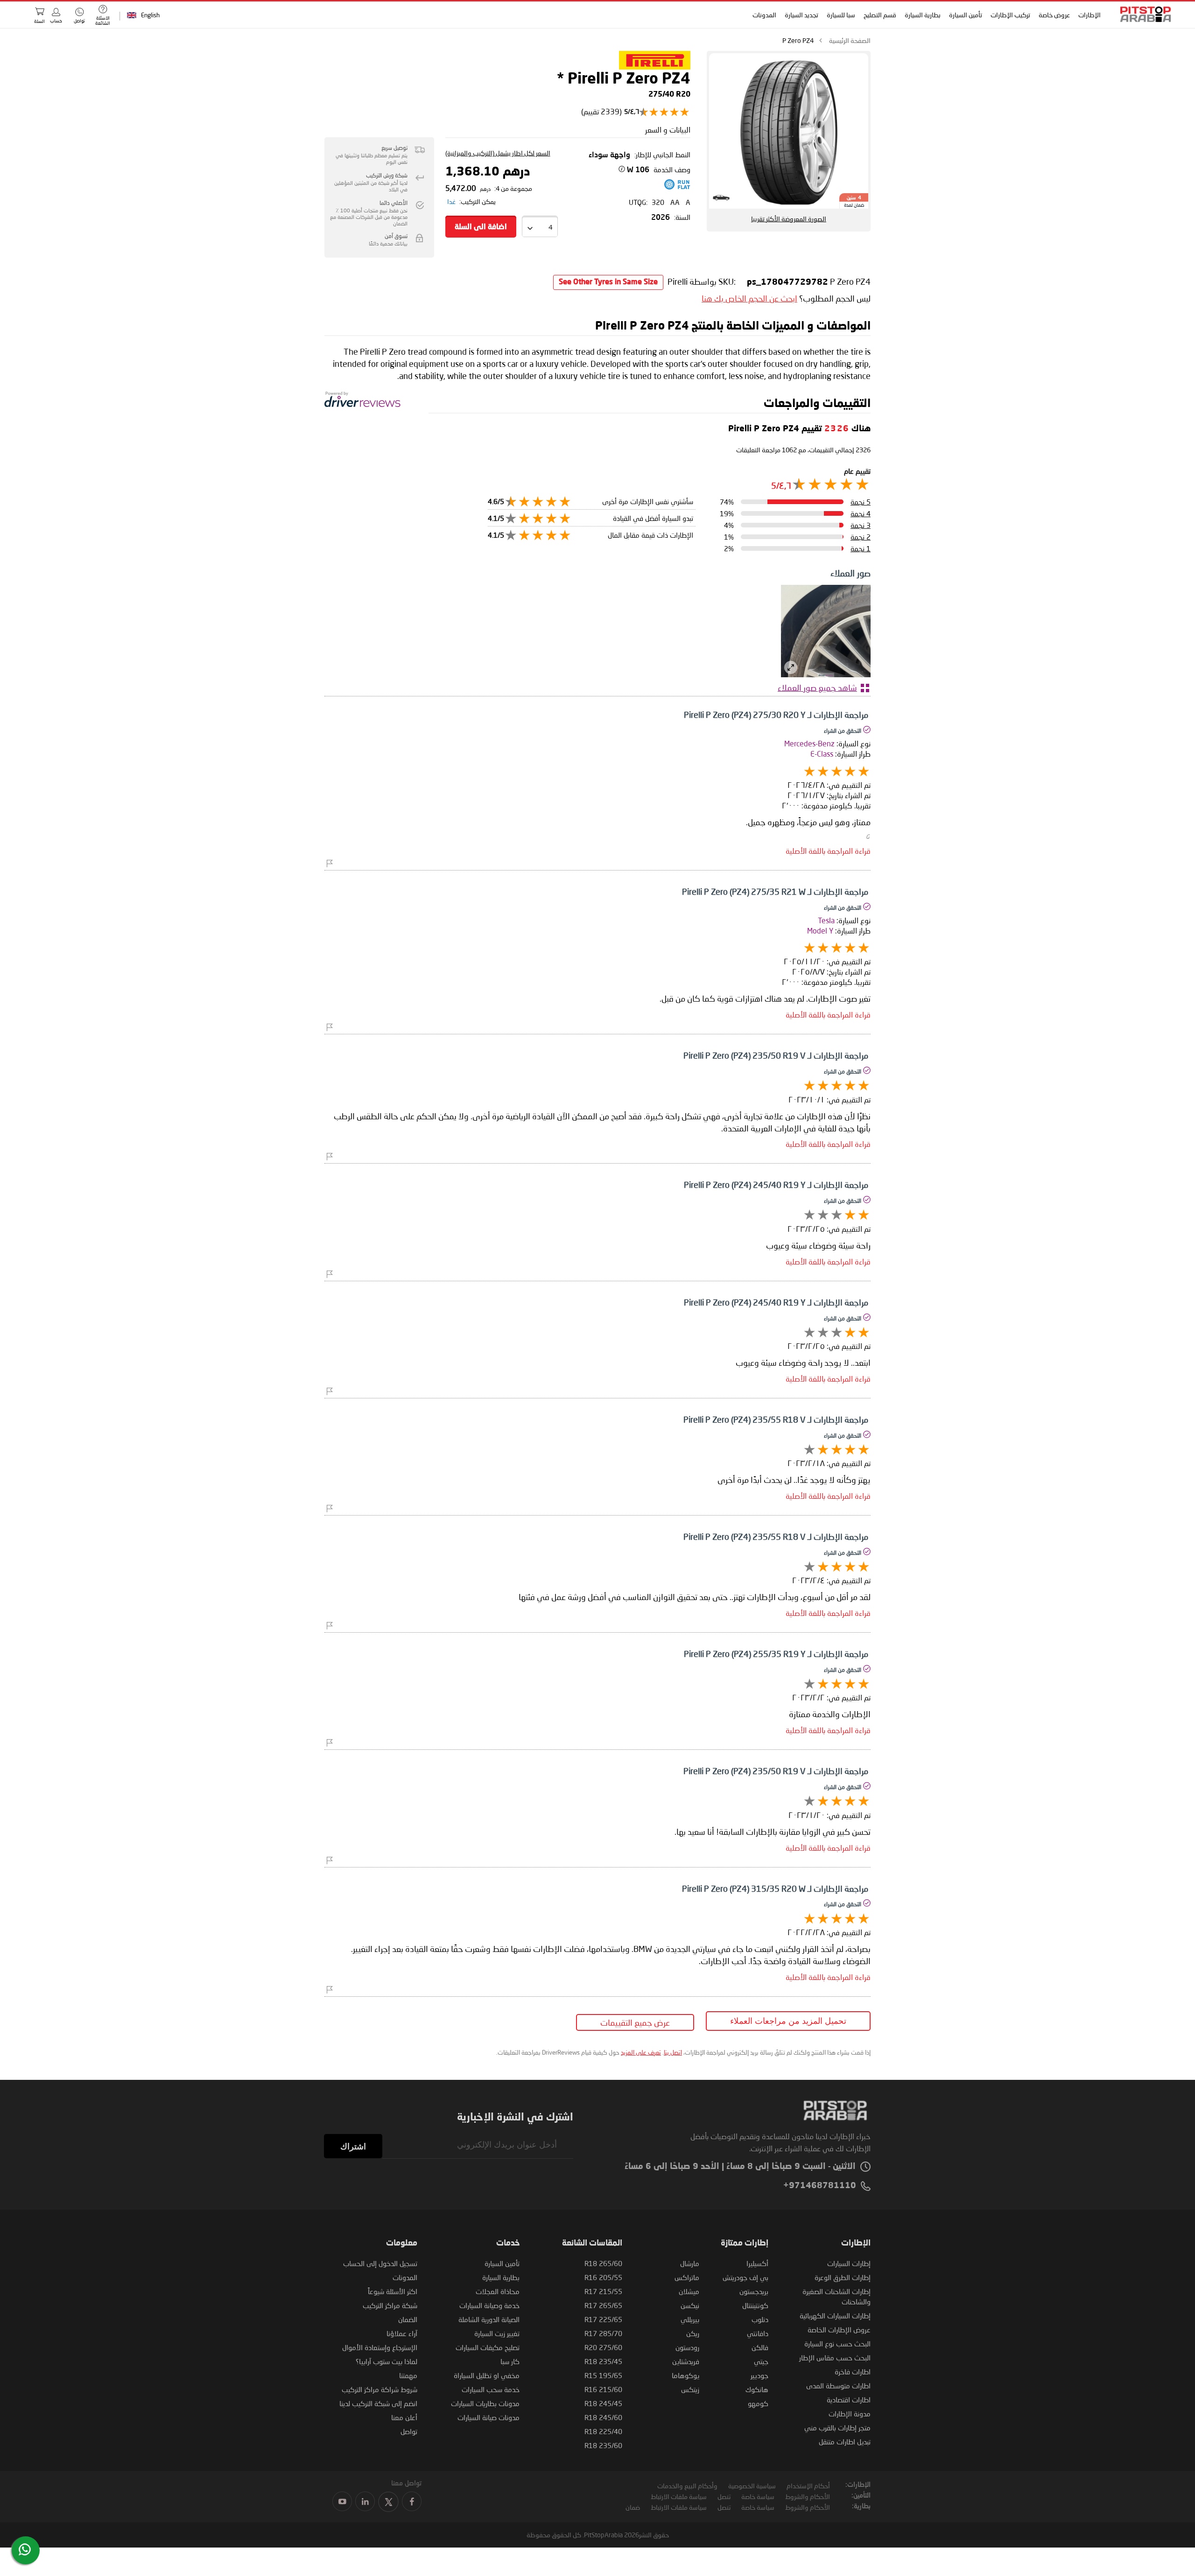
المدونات (764, 15)
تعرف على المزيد (641, 2052)
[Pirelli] (655, 67)
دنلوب (760, 2319)
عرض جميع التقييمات (635, 2022)
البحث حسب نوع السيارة (837, 2344)
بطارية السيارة (923, 15)
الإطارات (1090, 15)
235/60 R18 (603, 2445)
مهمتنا (408, 2375)
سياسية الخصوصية (752, 2486)
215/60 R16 (603, 2389)
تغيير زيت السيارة (497, 2333)
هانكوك (757, 2389)
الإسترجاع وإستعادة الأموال (380, 2347)
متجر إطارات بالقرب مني (837, 2428)
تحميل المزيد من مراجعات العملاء (788, 2021)
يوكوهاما (685, 2375)
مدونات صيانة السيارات (489, 2417)
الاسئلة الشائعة (103, 20)
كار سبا (510, 2361)
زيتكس (690, 2389)
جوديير (759, 2375)
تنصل (724, 2496)
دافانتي (758, 2333)
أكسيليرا (757, 2263)
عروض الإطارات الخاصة (839, 2330)
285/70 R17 (603, 2333)
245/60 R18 (603, 2417)
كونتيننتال (755, 2305)
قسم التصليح (880, 15)
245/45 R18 (603, 2403)
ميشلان (689, 2291)
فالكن (760, 2347)
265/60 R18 (603, 2263)
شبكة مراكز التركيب (390, 2305)
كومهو (758, 2403)
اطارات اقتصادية (849, 2400)
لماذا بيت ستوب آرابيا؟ (387, 2361)
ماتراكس (687, 2277)
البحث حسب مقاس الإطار (835, 2358)
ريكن (693, 2333)
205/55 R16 (603, 2277)
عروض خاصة (1054, 15)
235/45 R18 (603, 2361)
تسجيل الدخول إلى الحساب (380, 2263)
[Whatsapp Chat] (25, 2549)
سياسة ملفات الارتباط (679, 2496)
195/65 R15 (603, 2375)
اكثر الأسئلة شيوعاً (393, 2291)
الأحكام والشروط (808, 2496)
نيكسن (690, 2305)
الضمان (408, 2319)
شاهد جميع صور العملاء (817, 688)
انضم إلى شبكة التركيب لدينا (378, 2403)
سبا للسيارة (841, 15)
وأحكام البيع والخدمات (687, 2486)
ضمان (633, 2507)
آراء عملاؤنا (402, 2333)
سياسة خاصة (758, 2496)
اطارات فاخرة (853, 2372)
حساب (56, 21)
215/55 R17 (603, 2291)
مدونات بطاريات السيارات (485, 2403)
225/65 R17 (603, 2319)
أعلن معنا (404, 2417)
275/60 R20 (603, 2347)
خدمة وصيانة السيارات (489, 2305)
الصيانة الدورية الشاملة (489, 2319)
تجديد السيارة (801, 15)
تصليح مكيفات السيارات (488, 2347)
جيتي (761, 2361)
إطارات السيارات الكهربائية (835, 2316)
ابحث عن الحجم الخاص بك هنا (749, 298)
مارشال (690, 2263)
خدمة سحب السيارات (491, 2389)
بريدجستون (754, 2291)
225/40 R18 (603, 2431)
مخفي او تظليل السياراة (487, 2375)
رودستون (687, 2347)
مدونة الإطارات (850, 2414)
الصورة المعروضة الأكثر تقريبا (789, 219)
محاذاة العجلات (498, 2291)
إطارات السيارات (849, 2263)
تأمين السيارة (966, 15)
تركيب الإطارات (1010, 15)
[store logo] (1143, 14)
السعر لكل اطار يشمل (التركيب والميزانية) (498, 153)
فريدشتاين (686, 2361)
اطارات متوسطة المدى (838, 2386)
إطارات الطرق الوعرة (843, 2277)
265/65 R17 (603, 2305)
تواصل (409, 2431)
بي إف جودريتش (745, 2277)
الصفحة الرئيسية (850, 40)
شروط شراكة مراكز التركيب (380, 2389)
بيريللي (690, 2319)
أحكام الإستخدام (808, 2486)
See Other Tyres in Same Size (608, 282)
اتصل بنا (673, 2052)
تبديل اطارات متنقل (845, 2442)
